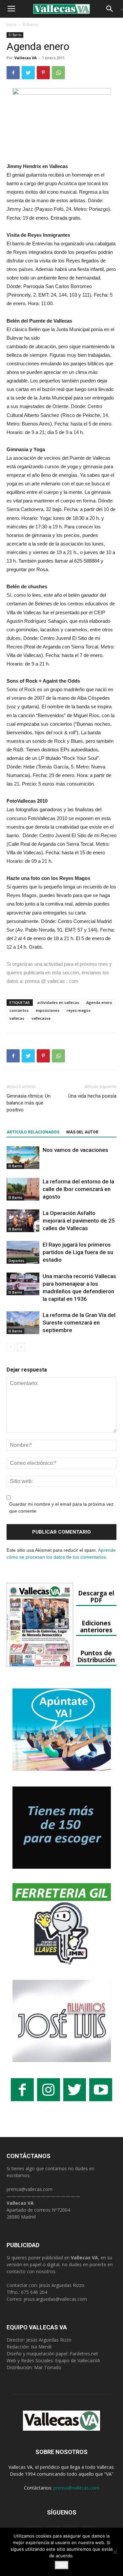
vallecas (17, 1018)
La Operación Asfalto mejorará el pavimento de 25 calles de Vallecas (79, 1221)
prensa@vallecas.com (30, 2189)
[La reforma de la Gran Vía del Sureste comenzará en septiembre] (23, 1323)
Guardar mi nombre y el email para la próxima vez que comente (61, 1507)
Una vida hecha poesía (92, 1096)
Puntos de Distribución (96, 1656)
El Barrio (31, 24)
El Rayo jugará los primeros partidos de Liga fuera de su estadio (78, 1252)
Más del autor (82, 1132)
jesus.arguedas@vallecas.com (55, 2299)
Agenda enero (99, 1002)
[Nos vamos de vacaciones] (23, 1158)
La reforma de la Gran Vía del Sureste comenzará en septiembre (79, 1323)
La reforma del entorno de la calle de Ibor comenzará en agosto (78, 1189)
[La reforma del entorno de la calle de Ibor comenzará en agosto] (23, 1189)
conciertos (19, 1010)
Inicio (11, 24)
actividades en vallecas (58, 1002)
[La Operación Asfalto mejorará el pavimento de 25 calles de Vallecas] (23, 1221)
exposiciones (48, 1010)
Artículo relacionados (33, 1132)
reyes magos (79, 1010)
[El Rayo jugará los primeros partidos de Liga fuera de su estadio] (23, 1252)
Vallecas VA (26, 58)
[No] (115, 2552)
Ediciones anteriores (96, 1626)
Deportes (16, 1261)
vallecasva (41, 1018)
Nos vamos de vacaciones (75, 1150)
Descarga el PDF (96, 1596)
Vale (62, 2565)
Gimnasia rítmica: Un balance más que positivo (29, 1103)
